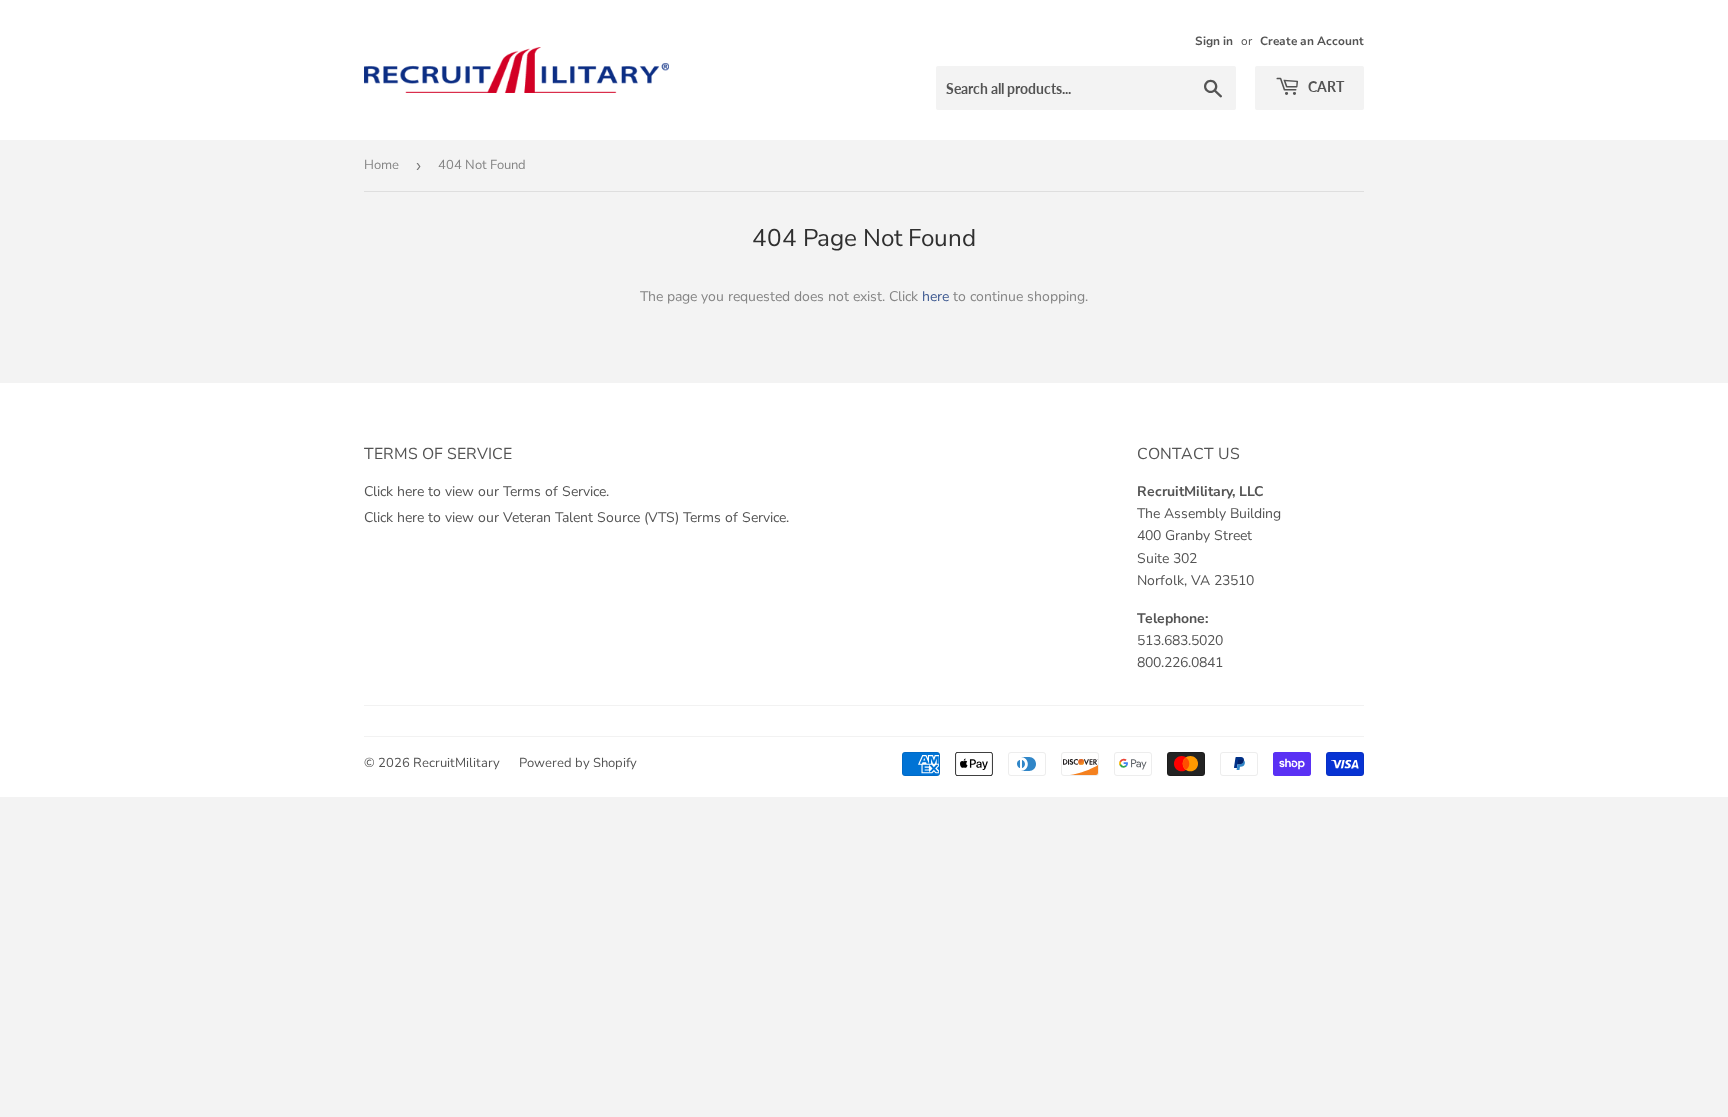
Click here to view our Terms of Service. (486, 491)
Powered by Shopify (578, 763)
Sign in (1214, 41)
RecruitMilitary (456, 763)
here (935, 296)
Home (381, 165)
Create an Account (1312, 41)
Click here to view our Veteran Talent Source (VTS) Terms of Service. (576, 517)
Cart (1324, 86)
